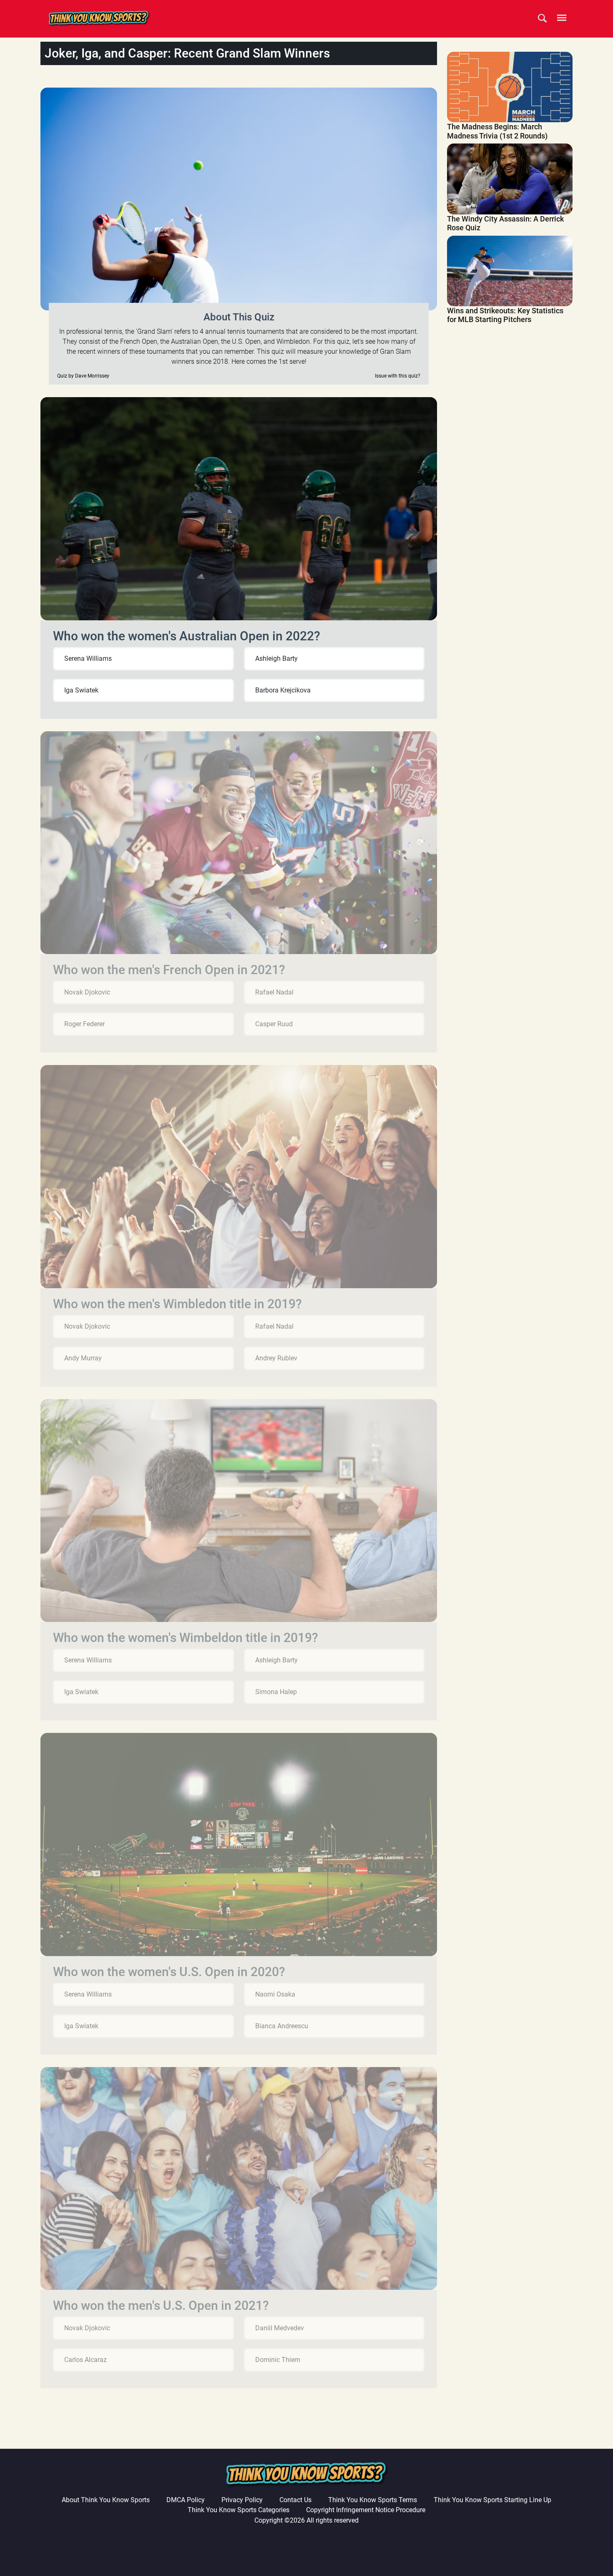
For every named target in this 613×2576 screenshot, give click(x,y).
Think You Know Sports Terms (373, 2500)
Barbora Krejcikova (283, 690)
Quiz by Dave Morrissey (83, 376)
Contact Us (295, 2500)
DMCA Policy (186, 2500)
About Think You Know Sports (106, 2500)
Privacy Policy (242, 2500)
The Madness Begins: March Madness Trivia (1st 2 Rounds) (497, 131)
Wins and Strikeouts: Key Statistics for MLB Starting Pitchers (505, 315)
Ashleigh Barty (276, 658)
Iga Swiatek (81, 690)
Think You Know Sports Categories (239, 2510)
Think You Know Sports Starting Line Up (492, 2500)
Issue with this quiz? (398, 376)
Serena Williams (88, 658)
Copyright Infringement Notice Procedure (366, 2510)
